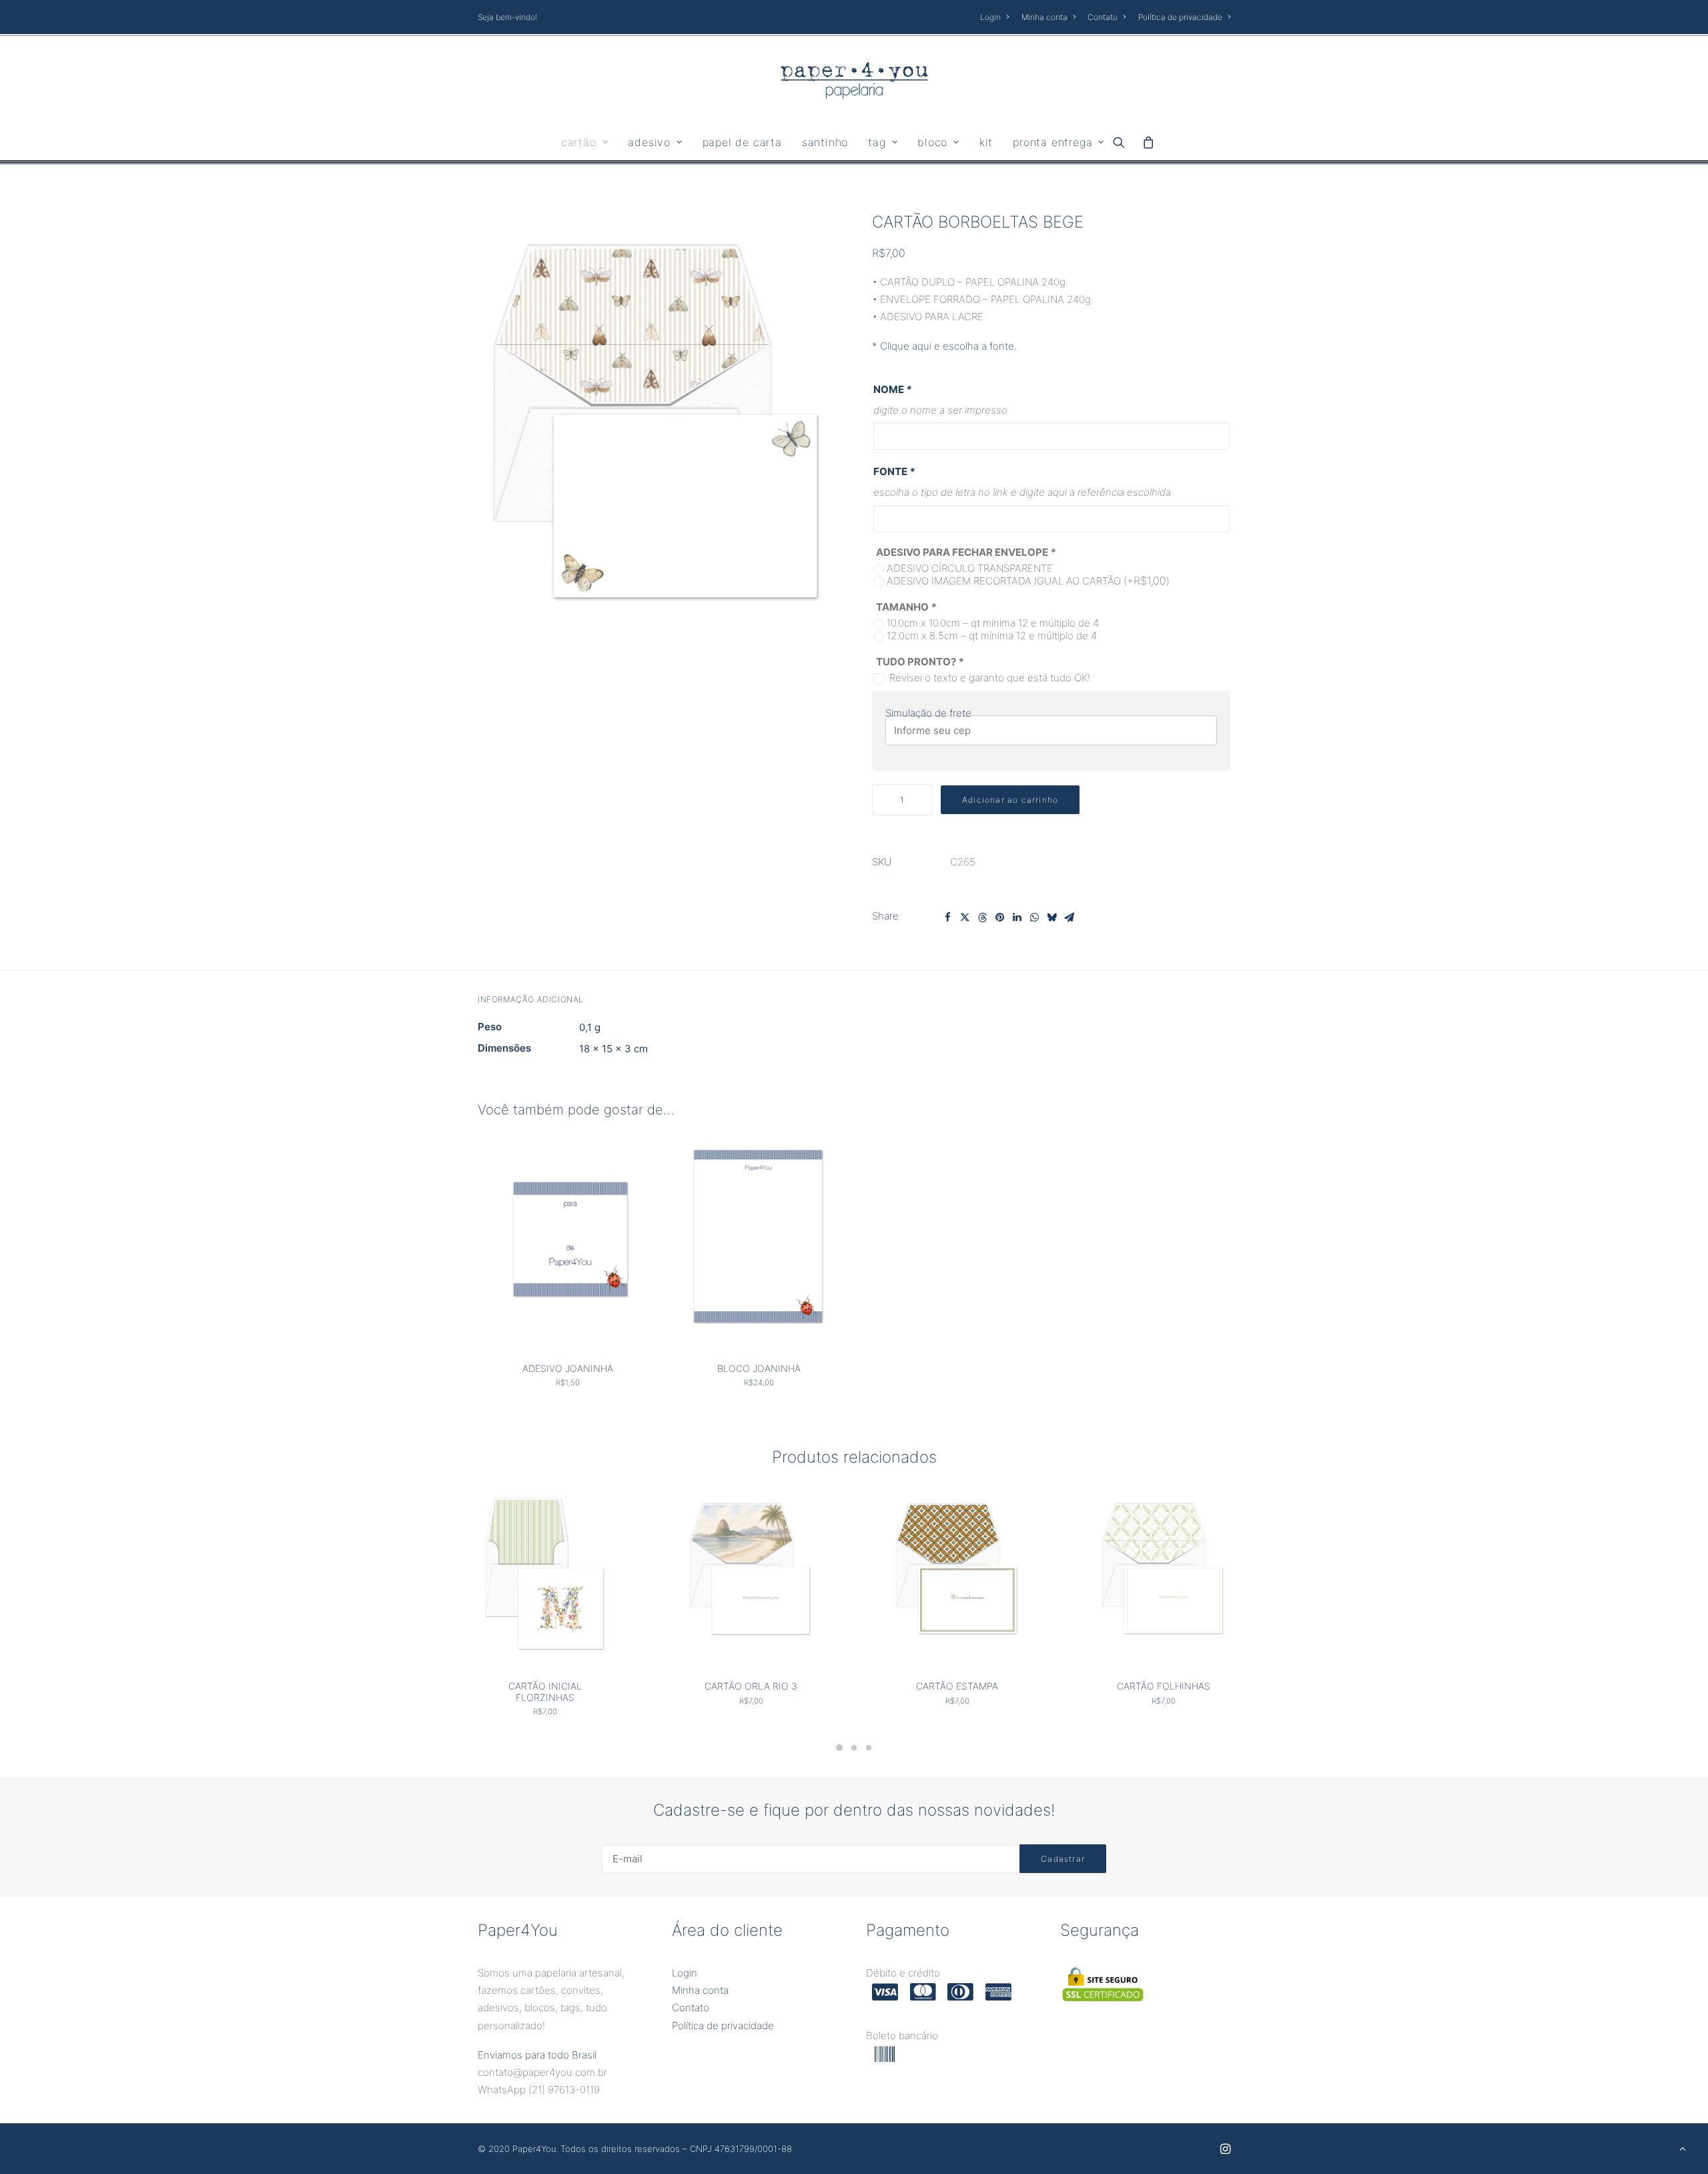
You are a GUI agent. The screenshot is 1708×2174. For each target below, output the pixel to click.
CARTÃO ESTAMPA (957, 1686)
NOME (892, 389)
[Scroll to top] (1683, 2148)
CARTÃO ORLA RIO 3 (751, 1686)
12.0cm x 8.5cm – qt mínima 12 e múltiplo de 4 (992, 636)
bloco (932, 142)
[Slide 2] (854, 1748)
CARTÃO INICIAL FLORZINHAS (545, 1692)
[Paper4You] (854, 80)
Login (990, 17)
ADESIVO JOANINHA (568, 1368)
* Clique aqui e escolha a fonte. (944, 346)
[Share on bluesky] (1051, 918)
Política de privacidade (1180, 17)
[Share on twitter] (965, 918)
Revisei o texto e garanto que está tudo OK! (990, 678)
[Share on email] (1069, 918)
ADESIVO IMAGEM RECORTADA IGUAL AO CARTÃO (1028, 581)
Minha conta (1044, 17)
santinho (825, 142)
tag (877, 142)
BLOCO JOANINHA (759, 1368)
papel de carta (742, 142)
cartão (579, 142)
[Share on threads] (982, 918)
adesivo (649, 142)
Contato (1103, 17)
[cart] (1145, 142)
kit (986, 142)
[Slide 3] (869, 1748)
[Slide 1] (839, 1748)
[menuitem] (997, 17)
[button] (1123, 142)
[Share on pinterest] (999, 918)
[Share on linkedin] (1017, 918)
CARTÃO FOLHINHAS (1164, 1686)
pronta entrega (1052, 142)
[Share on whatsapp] (1034, 918)
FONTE (894, 471)
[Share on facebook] (947, 918)
